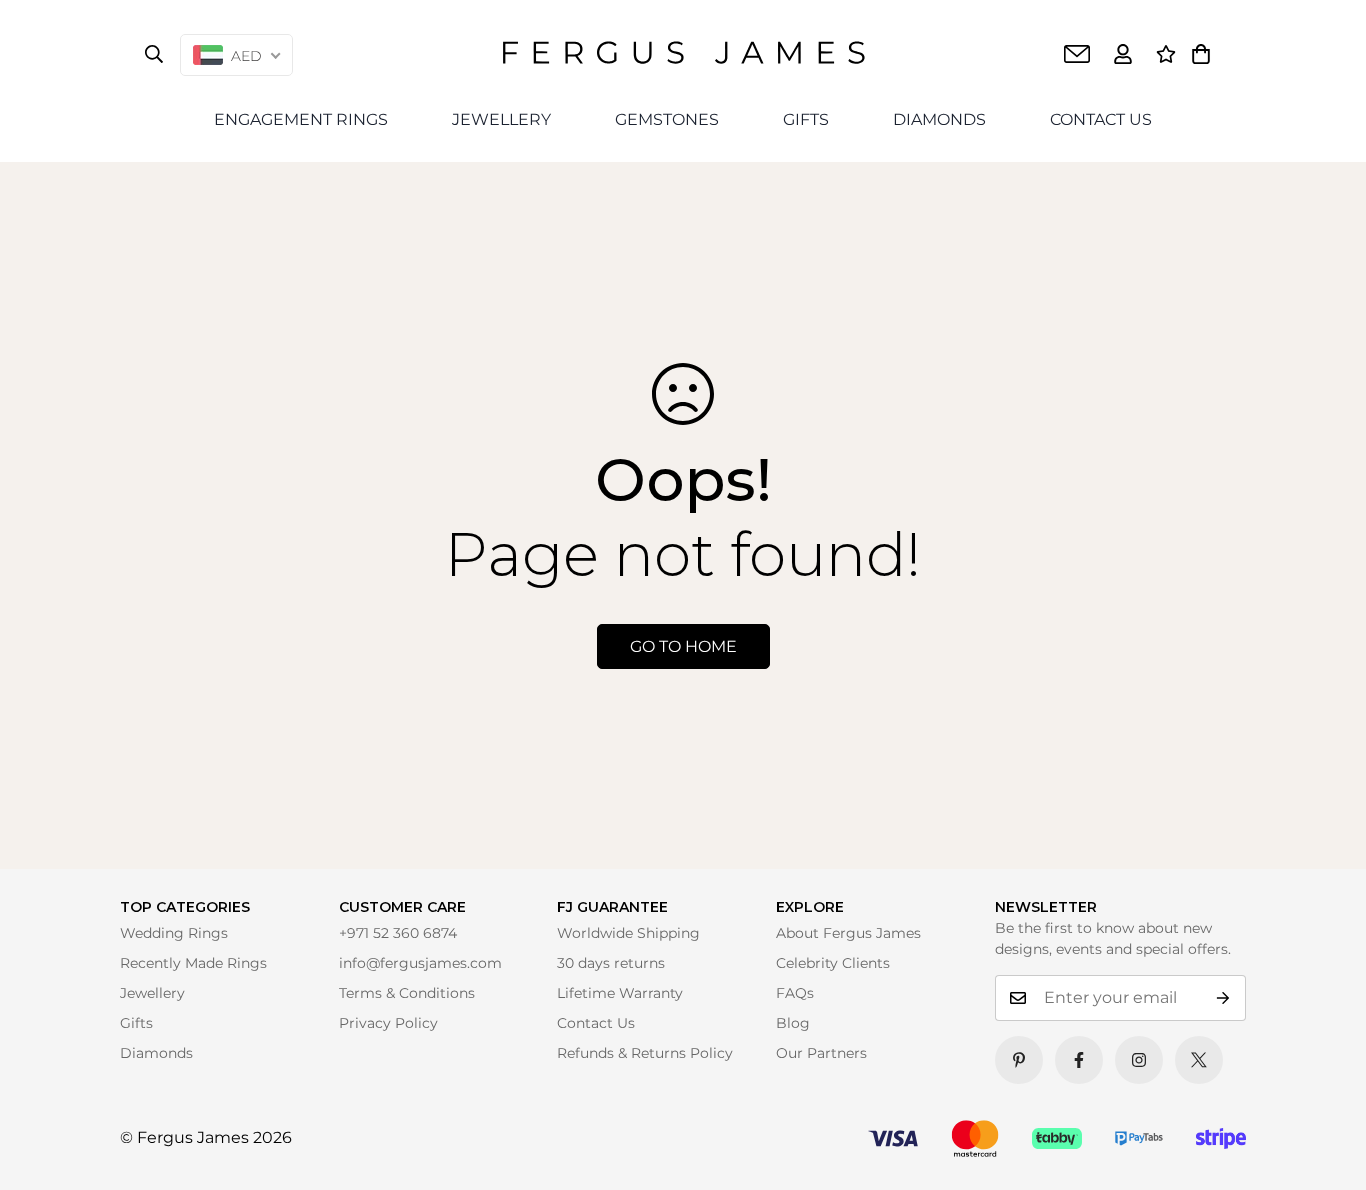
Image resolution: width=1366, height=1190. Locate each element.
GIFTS (806, 119)
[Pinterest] (1019, 1060)
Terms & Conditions (407, 993)
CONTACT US (1101, 119)
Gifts (136, 1023)
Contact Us (596, 1023)
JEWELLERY (501, 119)
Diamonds (156, 1053)
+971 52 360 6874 (398, 933)
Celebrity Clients (833, 963)
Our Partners (821, 1053)
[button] (1201, 54)
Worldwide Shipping (628, 933)
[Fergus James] (683, 54)
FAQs (795, 993)
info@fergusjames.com (420, 963)
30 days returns (611, 963)
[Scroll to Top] (1323, 1147)
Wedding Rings (174, 933)
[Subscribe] (1223, 998)
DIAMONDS (939, 119)
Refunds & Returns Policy (645, 1053)
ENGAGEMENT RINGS (301, 119)
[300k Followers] (1079, 1060)
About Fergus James (848, 933)
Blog (793, 1023)
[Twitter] (1199, 1060)
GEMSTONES (667, 119)
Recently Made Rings (193, 963)
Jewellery (152, 993)
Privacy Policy (388, 1023)
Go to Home (683, 646)
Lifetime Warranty (620, 993)
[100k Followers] (1139, 1060)
